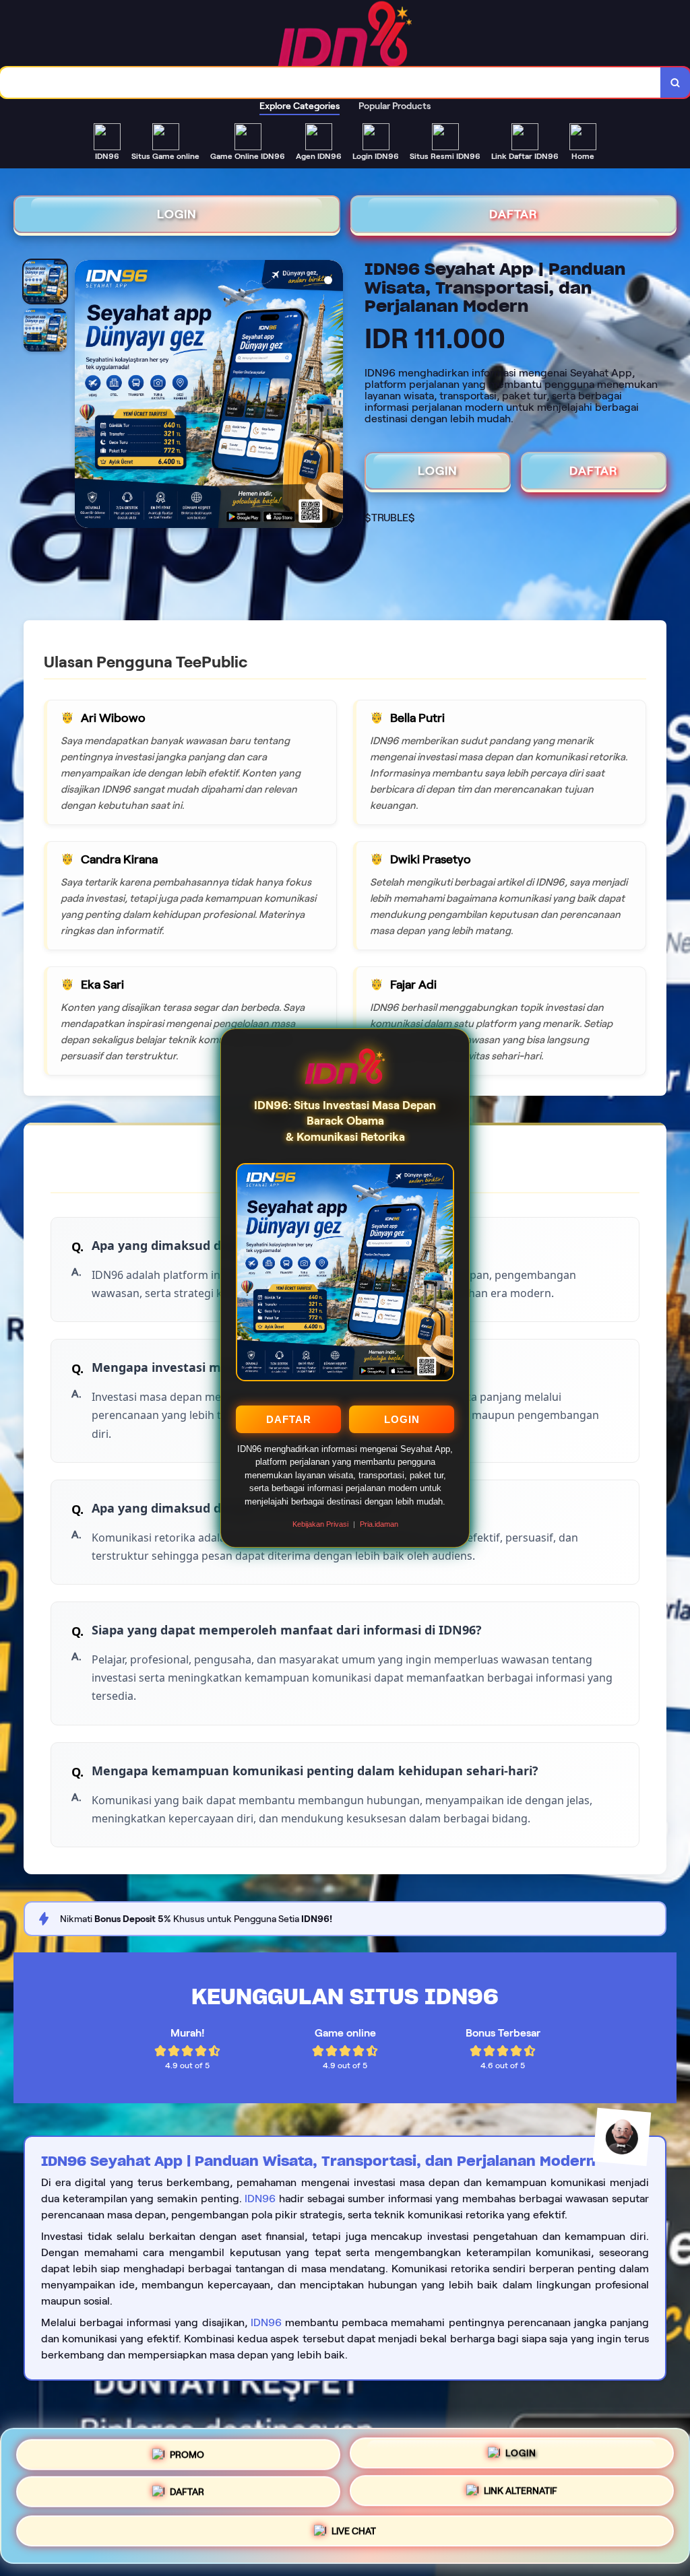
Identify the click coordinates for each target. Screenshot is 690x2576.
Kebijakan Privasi (320, 1524)
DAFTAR (289, 1419)
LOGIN (402, 1419)
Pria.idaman (379, 1524)
